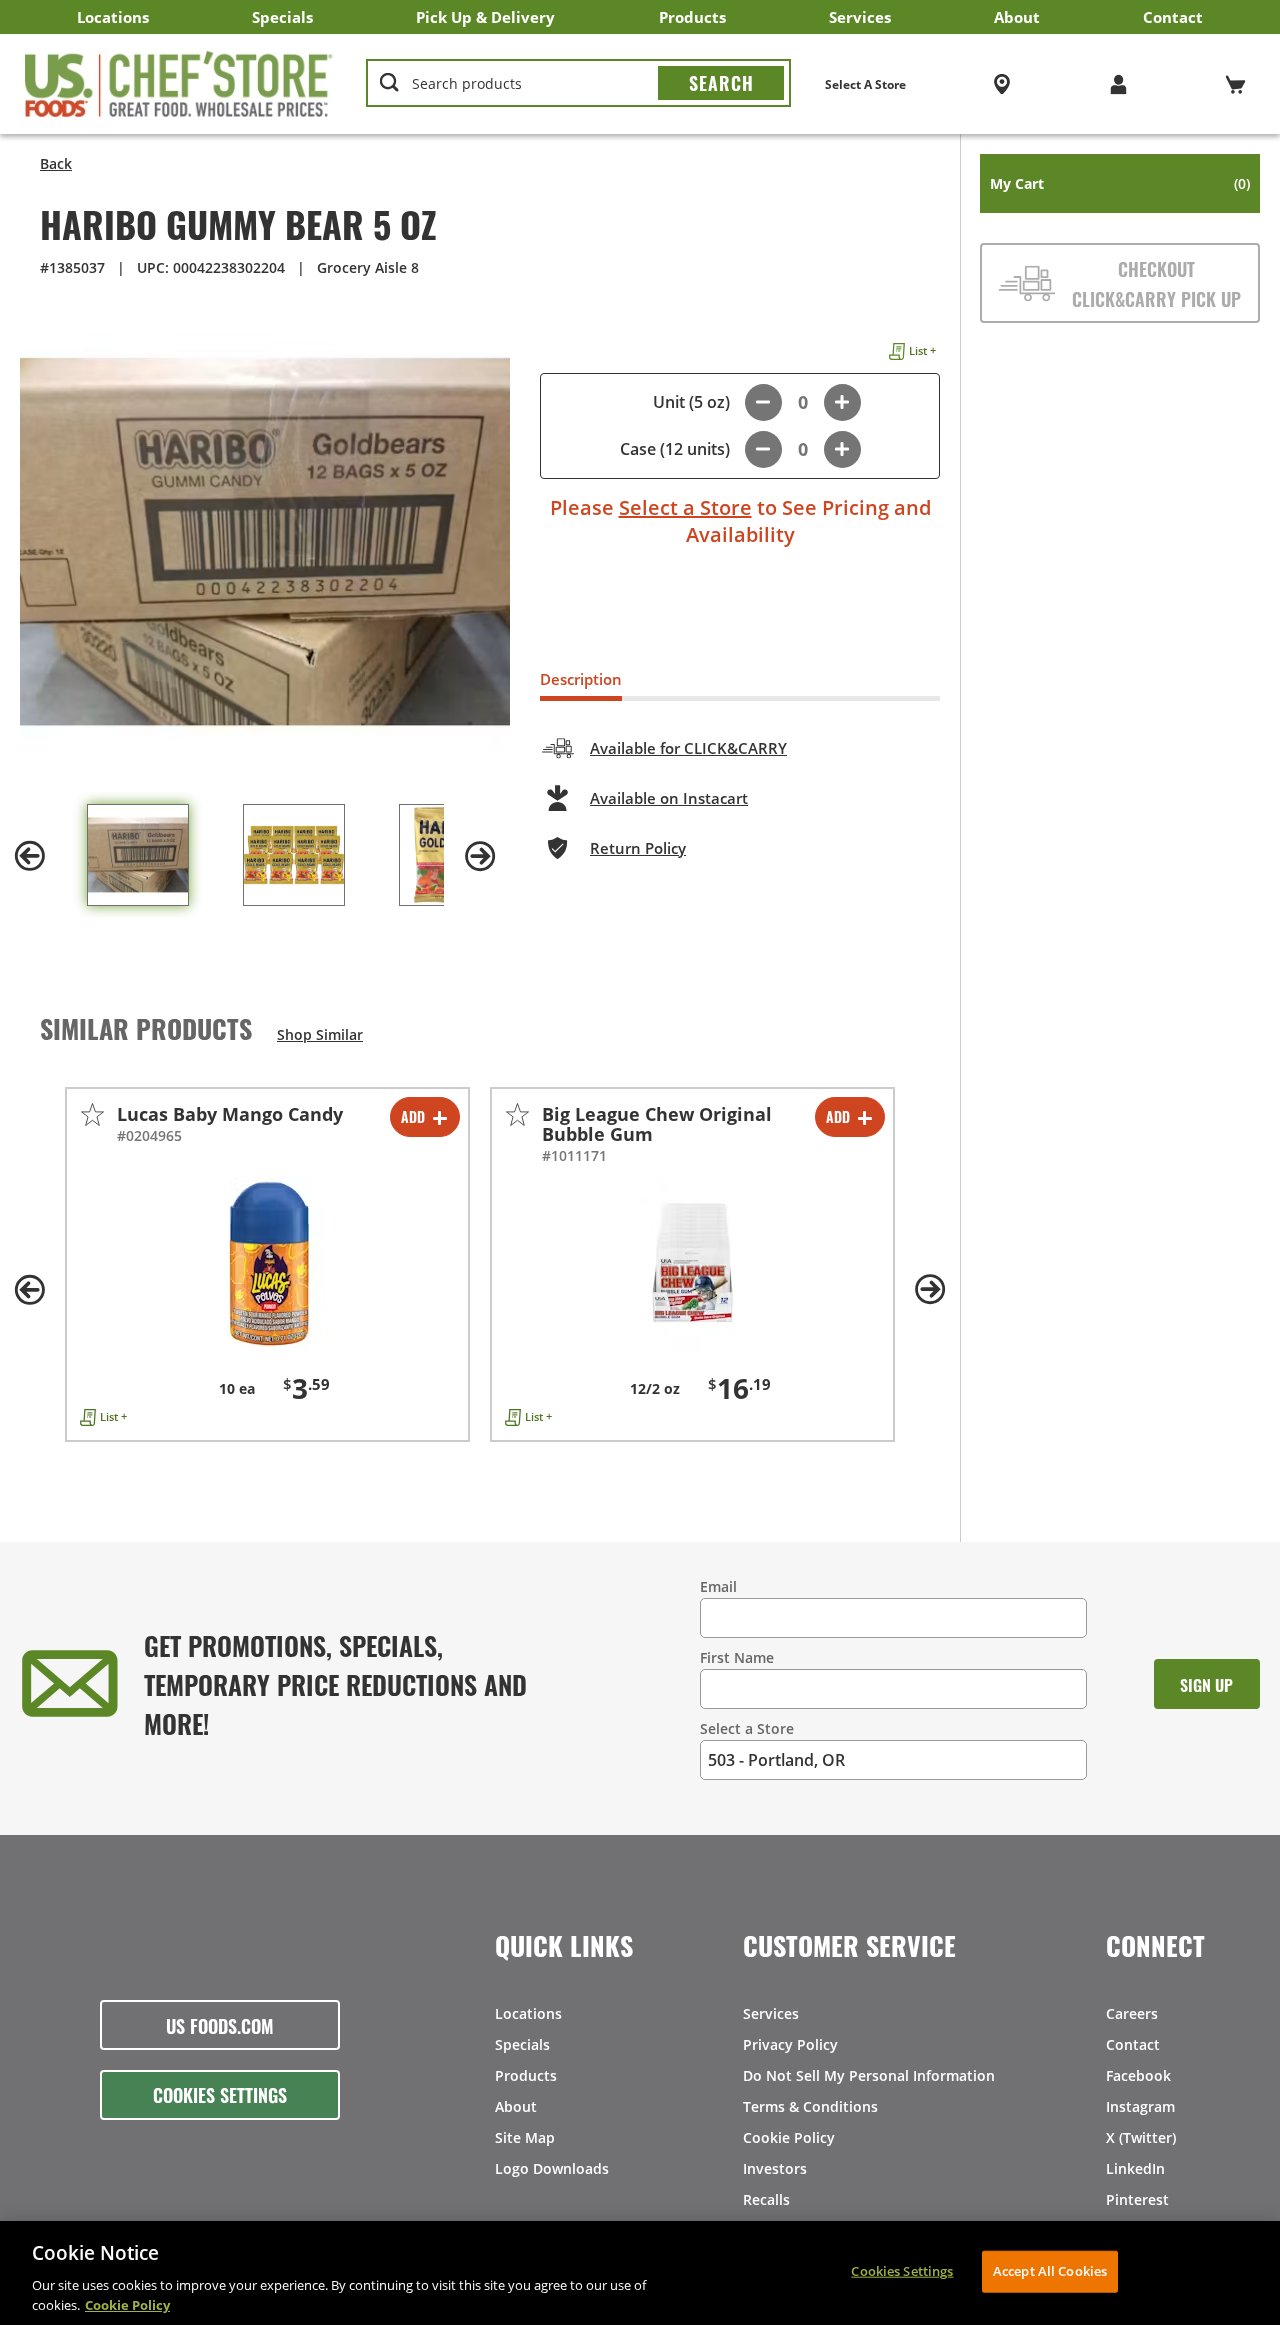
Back (56, 163)
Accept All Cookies (1050, 2271)
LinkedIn (1135, 2168)
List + (922, 350)
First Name (737, 1657)
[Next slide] (480, 856)
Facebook (1138, 2075)
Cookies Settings (220, 2094)
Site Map (525, 2137)
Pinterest (1137, 2199)
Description (581, 679)
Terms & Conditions (810, 2106)
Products (692, 17)
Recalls (766, 2199)
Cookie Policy (789, 2137)
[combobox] (578, 84)
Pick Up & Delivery (485, 17)
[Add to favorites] (92, 1114)
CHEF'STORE (179, 84)
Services (860, 17)
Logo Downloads (552, 2168)
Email (718, 1586)
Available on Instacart (669, 798)
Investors (775, 2168)
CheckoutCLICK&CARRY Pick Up (1156, 283)
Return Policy (638, 848)
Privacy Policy (790, 2044)
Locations (113, 17)
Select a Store (685, 507)
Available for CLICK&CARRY (688, 748)
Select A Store (865, 84)
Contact (1173, 17)
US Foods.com (220, 2025)
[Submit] (721, 83)
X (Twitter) (1141, 2137)
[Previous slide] (30, 856)
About (1017, 17)
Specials (282, 17)
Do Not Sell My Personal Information (869, 2075)
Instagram (1140, 2106)
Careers (1132, 2013)
